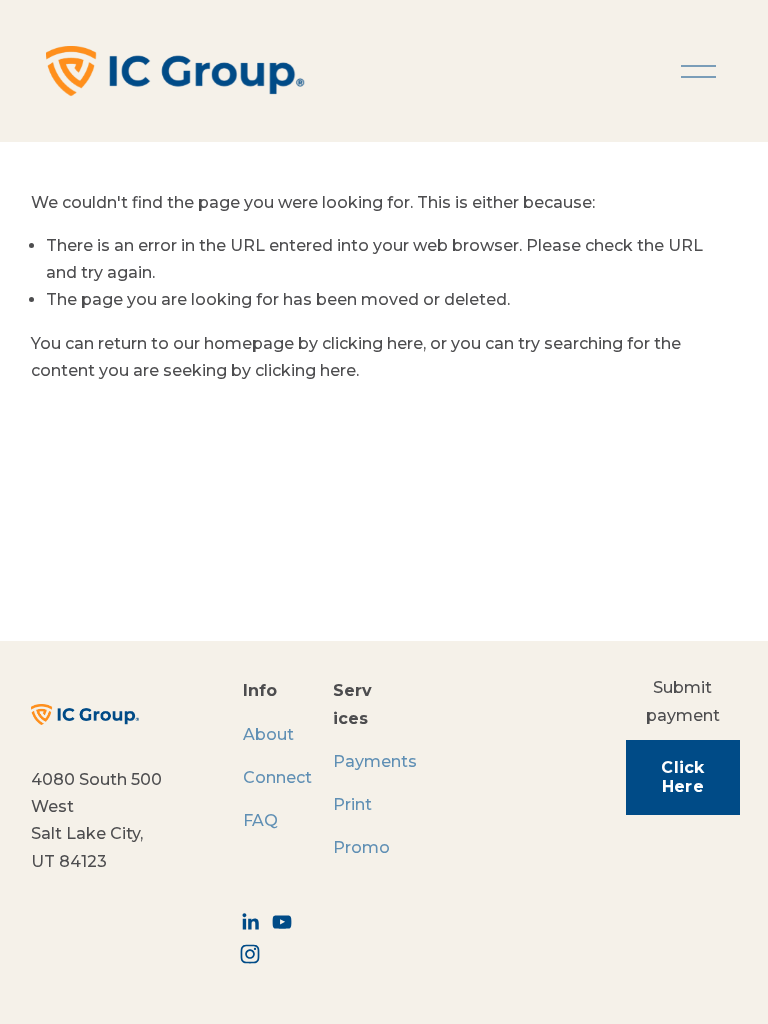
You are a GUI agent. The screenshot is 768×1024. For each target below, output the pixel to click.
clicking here (372, 343)
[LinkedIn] (250, 922)
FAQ (260, 820)
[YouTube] (282, 922)
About (268, 734)
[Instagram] (250, 954)
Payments (375, 761)
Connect (277, 777)
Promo (361, 847)
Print (352, 804)
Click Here (683, 777)
